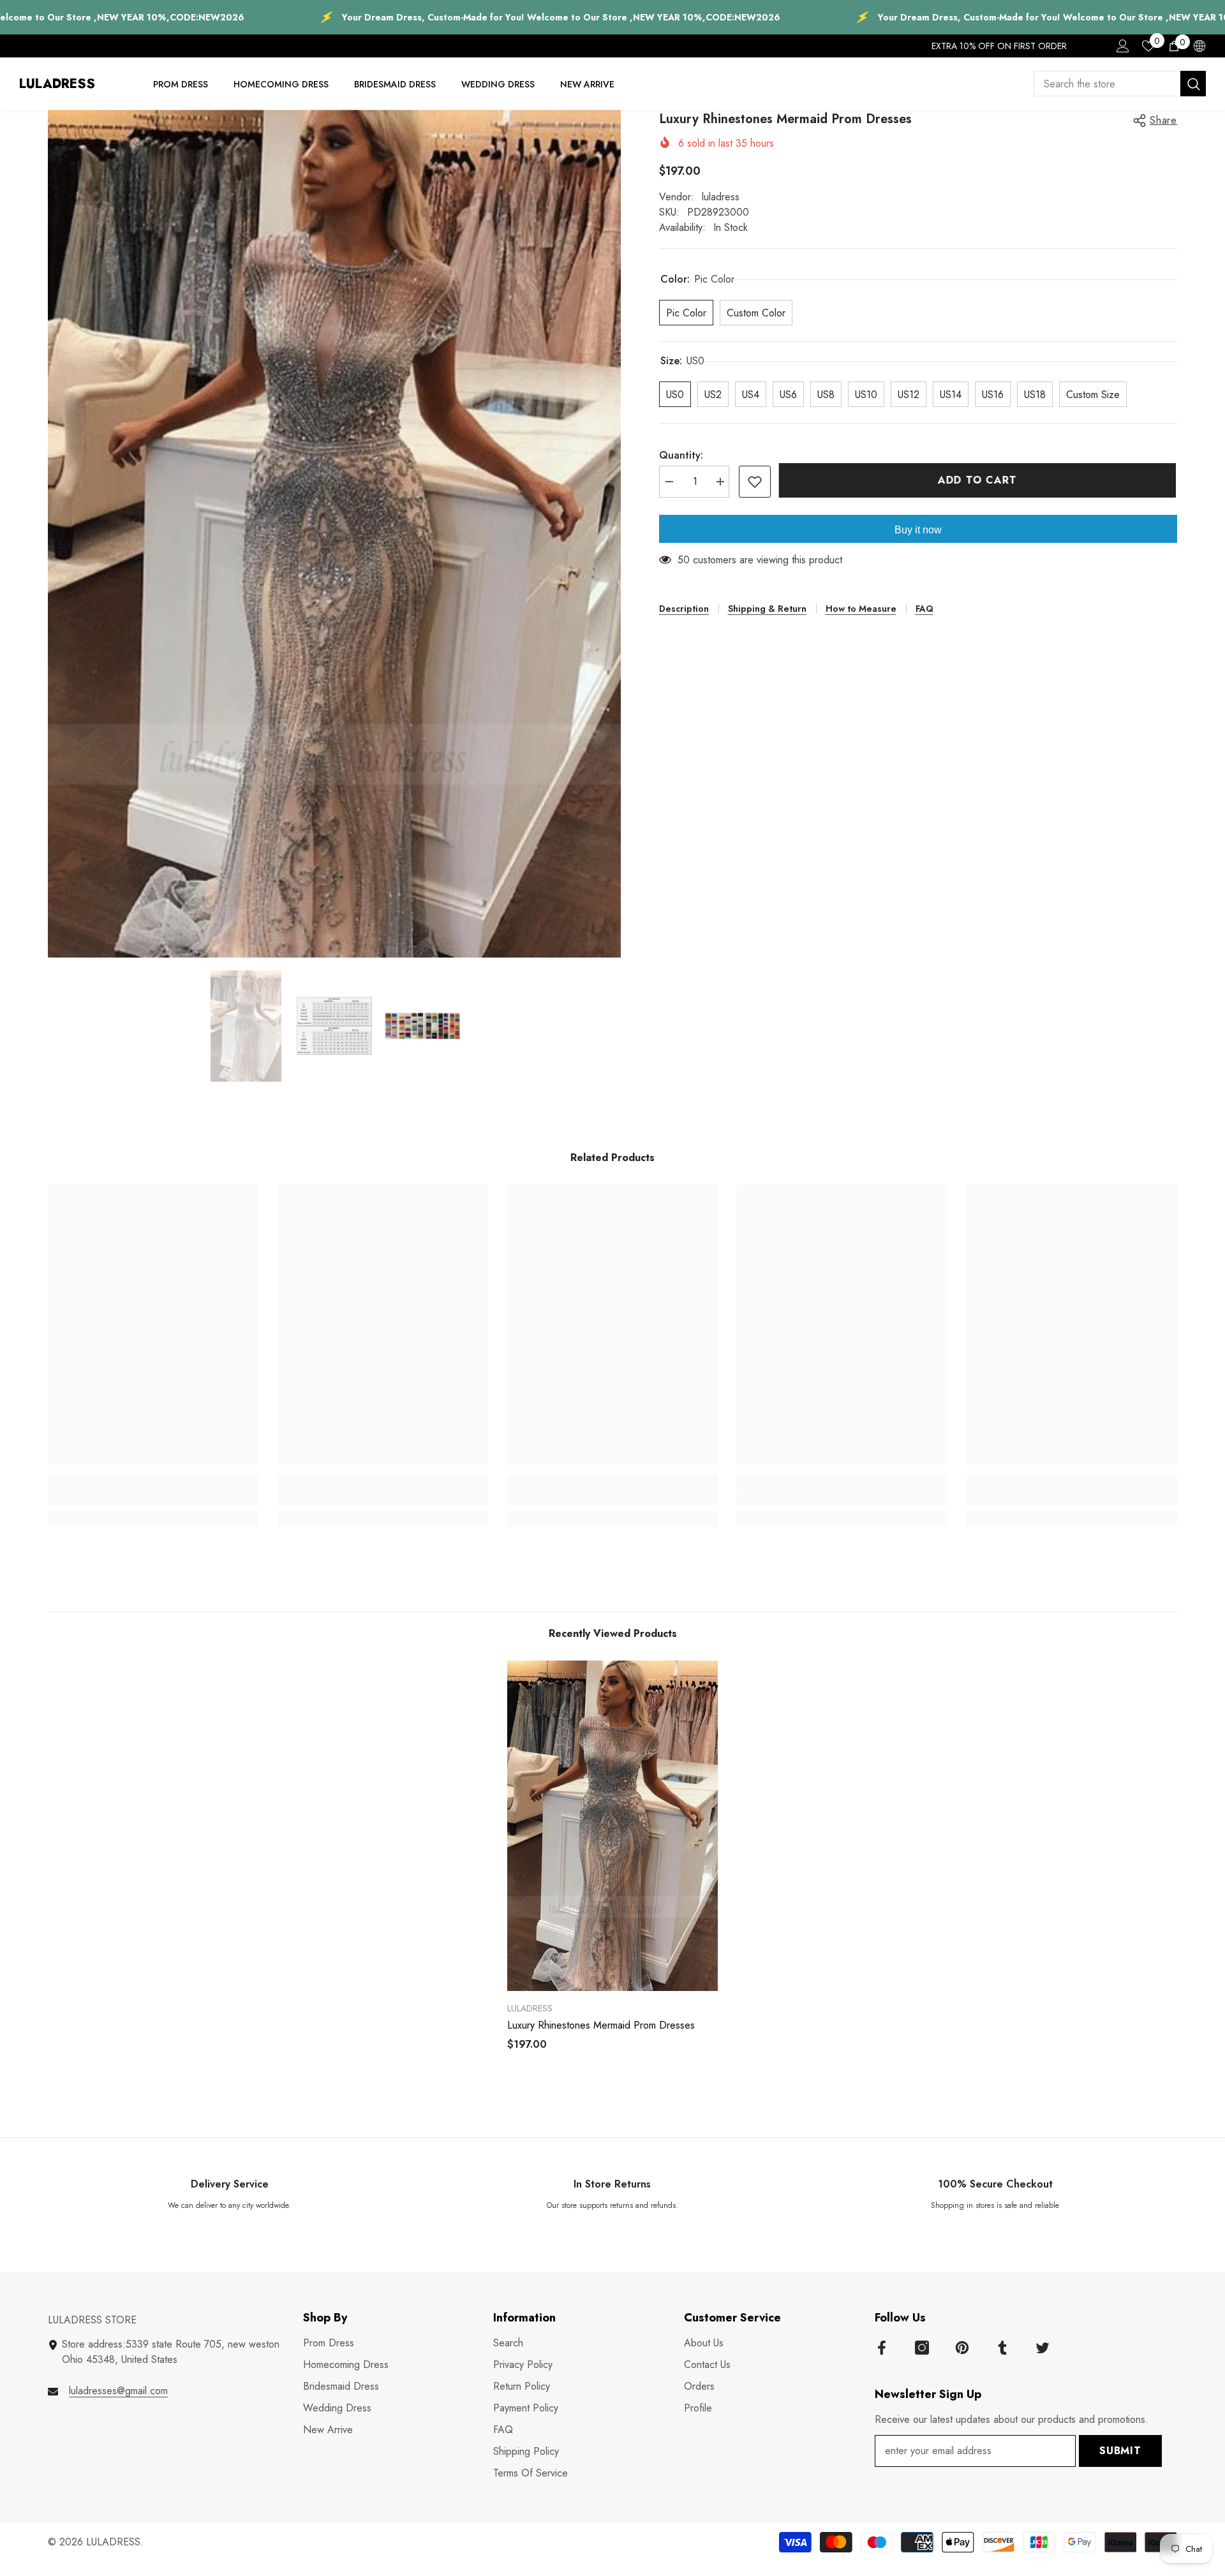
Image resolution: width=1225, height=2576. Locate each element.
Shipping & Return (767, 609)
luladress (721, 197)
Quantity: (681, 455)
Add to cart (979, 480)
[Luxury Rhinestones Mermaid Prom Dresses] (612, 1826)
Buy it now (918, 530)
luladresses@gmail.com (118, 2391)
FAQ (924, 609)
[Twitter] (1043, 2348)
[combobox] (1107, 84)
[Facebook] (882, 2348)
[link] (153, 1499)
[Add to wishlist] (755, 482)
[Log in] (1123, 46)
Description (684, 609)
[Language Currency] (1199, 46)
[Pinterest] (962, 2348)
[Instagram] (922, 2348)
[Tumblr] (1002, 2348)
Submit (1120, 2451)
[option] (334, 534)
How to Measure (861, 609)
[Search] (1120, 84)
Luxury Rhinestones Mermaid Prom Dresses (601, 2025)
